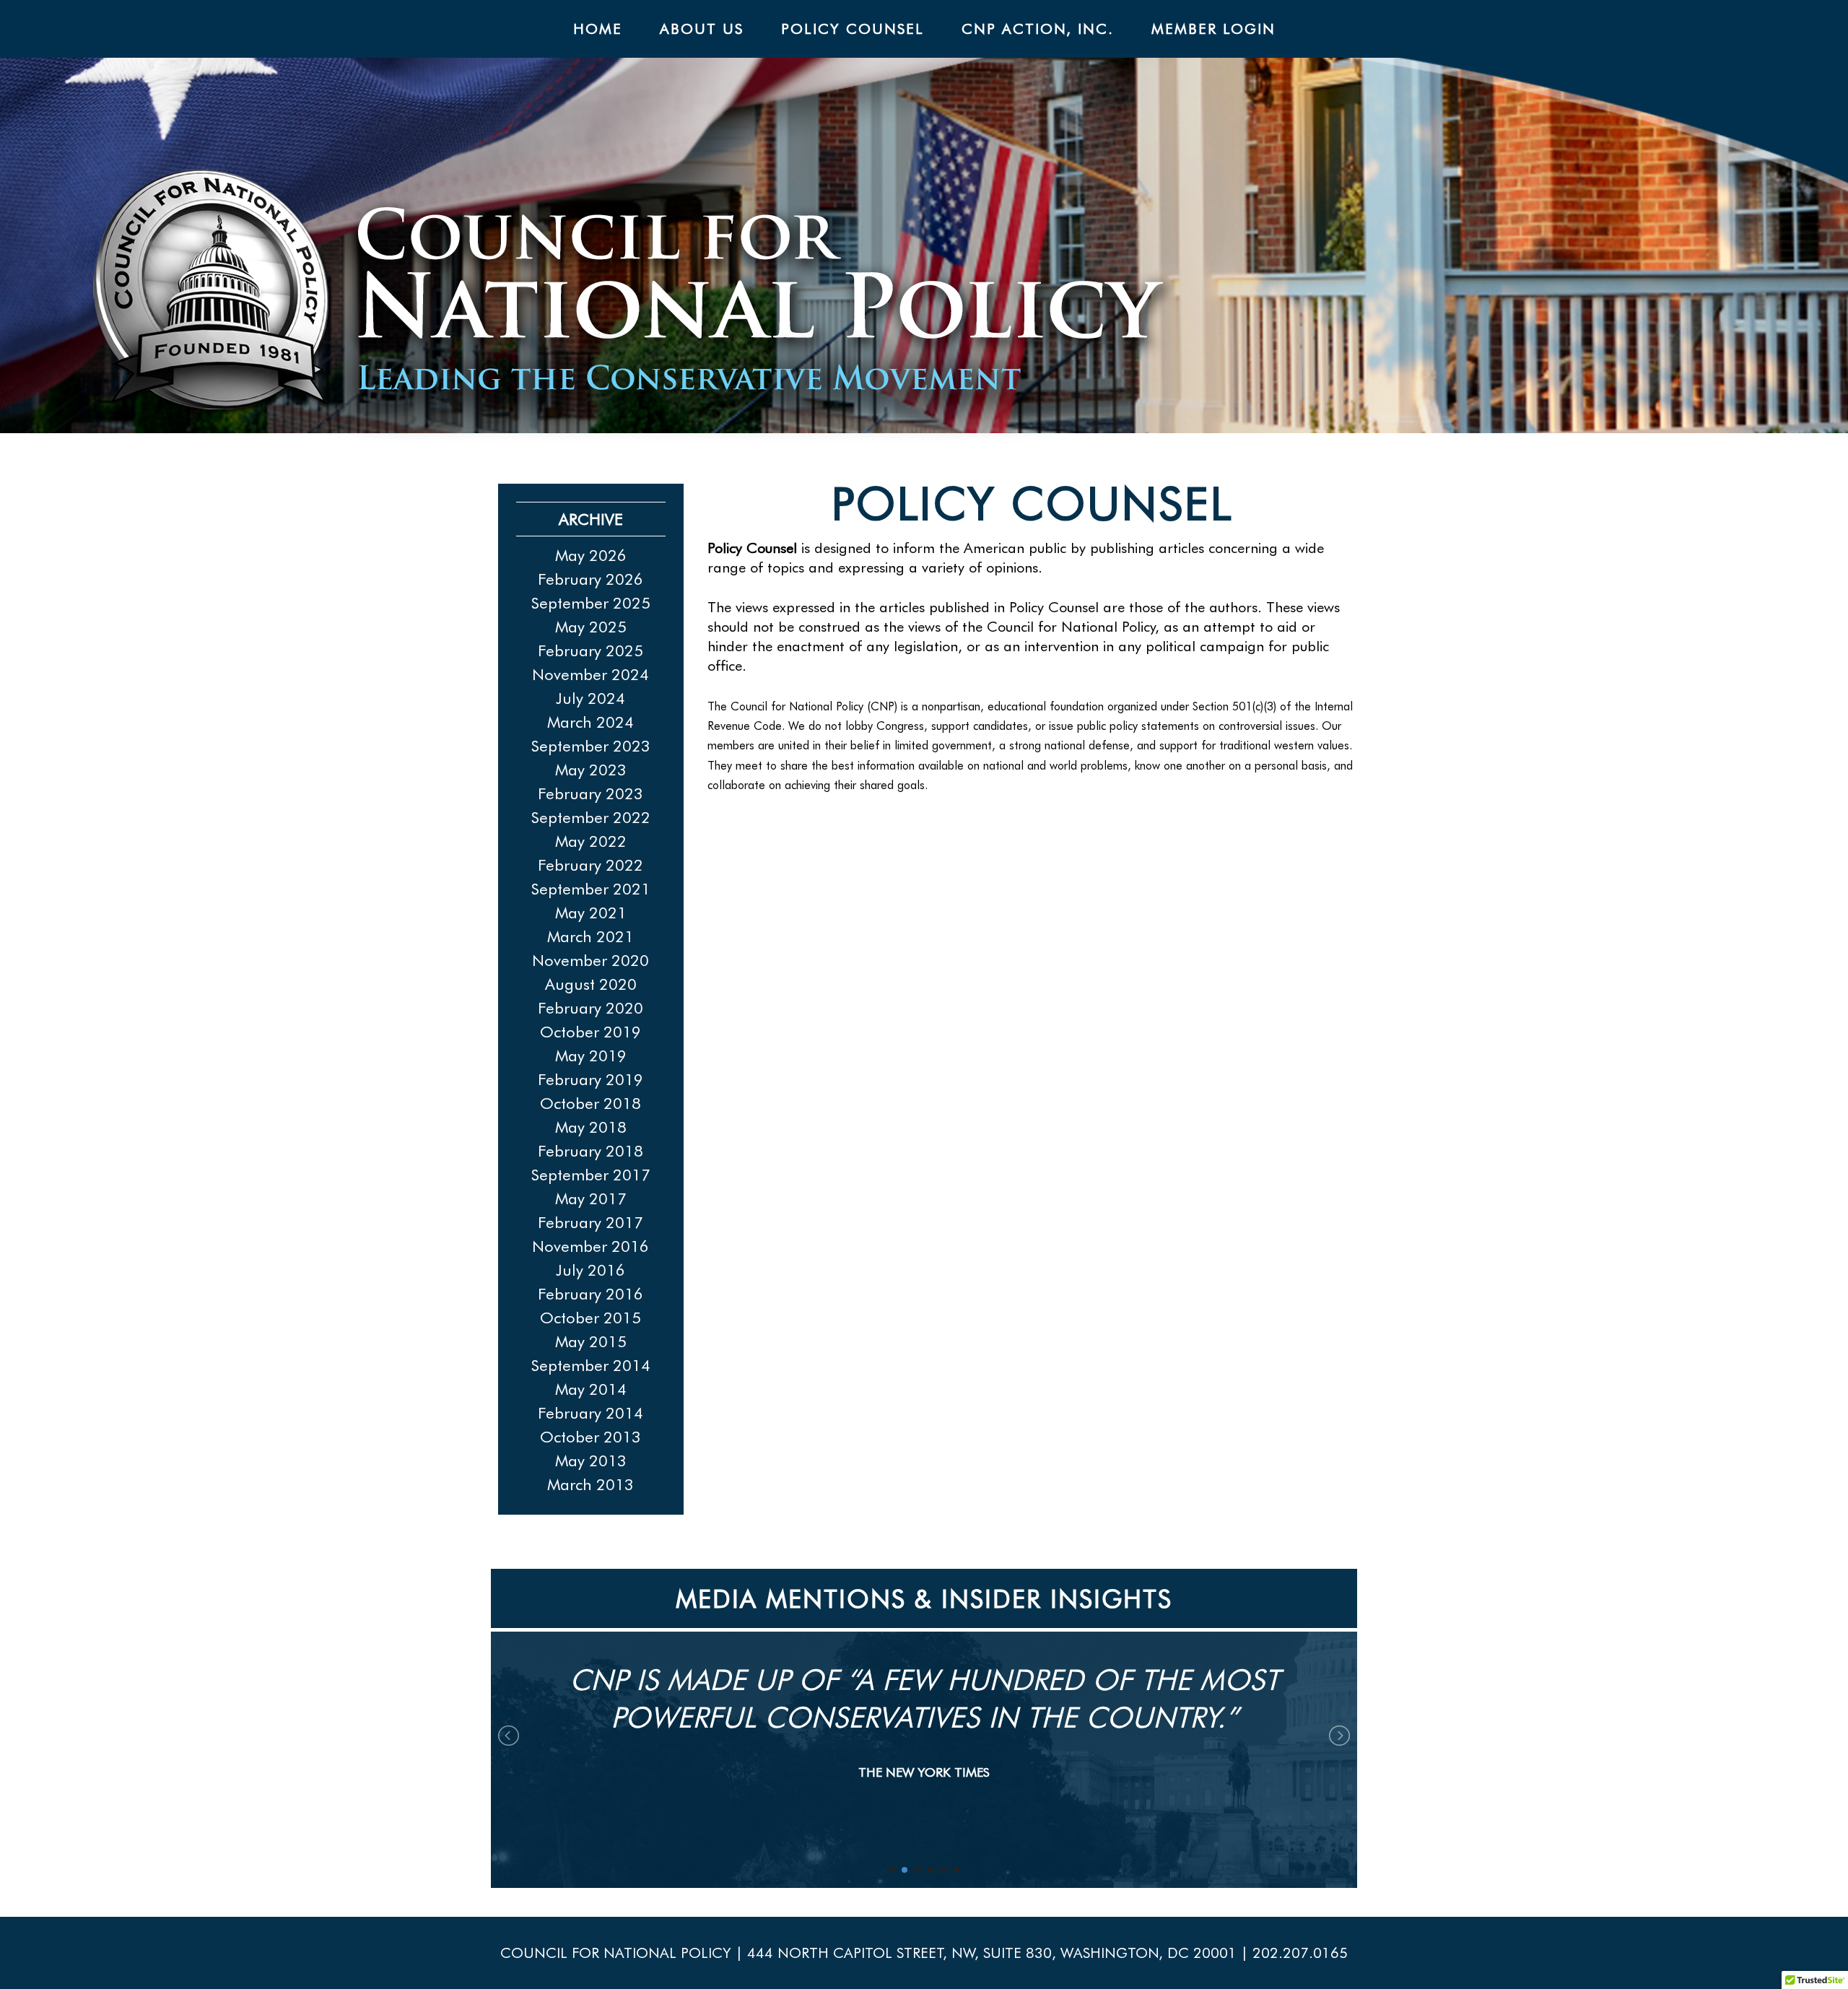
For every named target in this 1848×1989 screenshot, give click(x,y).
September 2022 (591, 817)
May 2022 (591, 841)
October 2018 (590, 1103)
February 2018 (590, 1151)
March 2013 (590, 1484)
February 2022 (590, 865)
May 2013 (591, 1461)
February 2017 (590, 1222)
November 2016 (590, 1246)
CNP (970, 306)
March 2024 (590, 722)
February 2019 (590, 1079)
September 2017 (591, 1175)
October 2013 (590, 1437)
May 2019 (591, 1056)
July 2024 (590, 698)
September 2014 (591, 1365)
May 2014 (591, 1389)
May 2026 (591, 555)
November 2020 (590, 960)
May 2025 (591, 627)
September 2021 (591, 889)
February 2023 (590, 793)
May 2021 (591, 913)
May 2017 (591, 1198)
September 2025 (591, 603)
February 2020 (590, 1008)
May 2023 (591, 770)
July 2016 (590, 1270)
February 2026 (590, 579)
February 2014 (590, 1413)
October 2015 (590, 1318)
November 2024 (590, 674)
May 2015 (591, 1341)
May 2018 (591, 1127)
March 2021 (590, 936)
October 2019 (590, 1032)
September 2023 (591, 746)
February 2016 (590, 1294)
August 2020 (591, 984)
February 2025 (590, 650)
